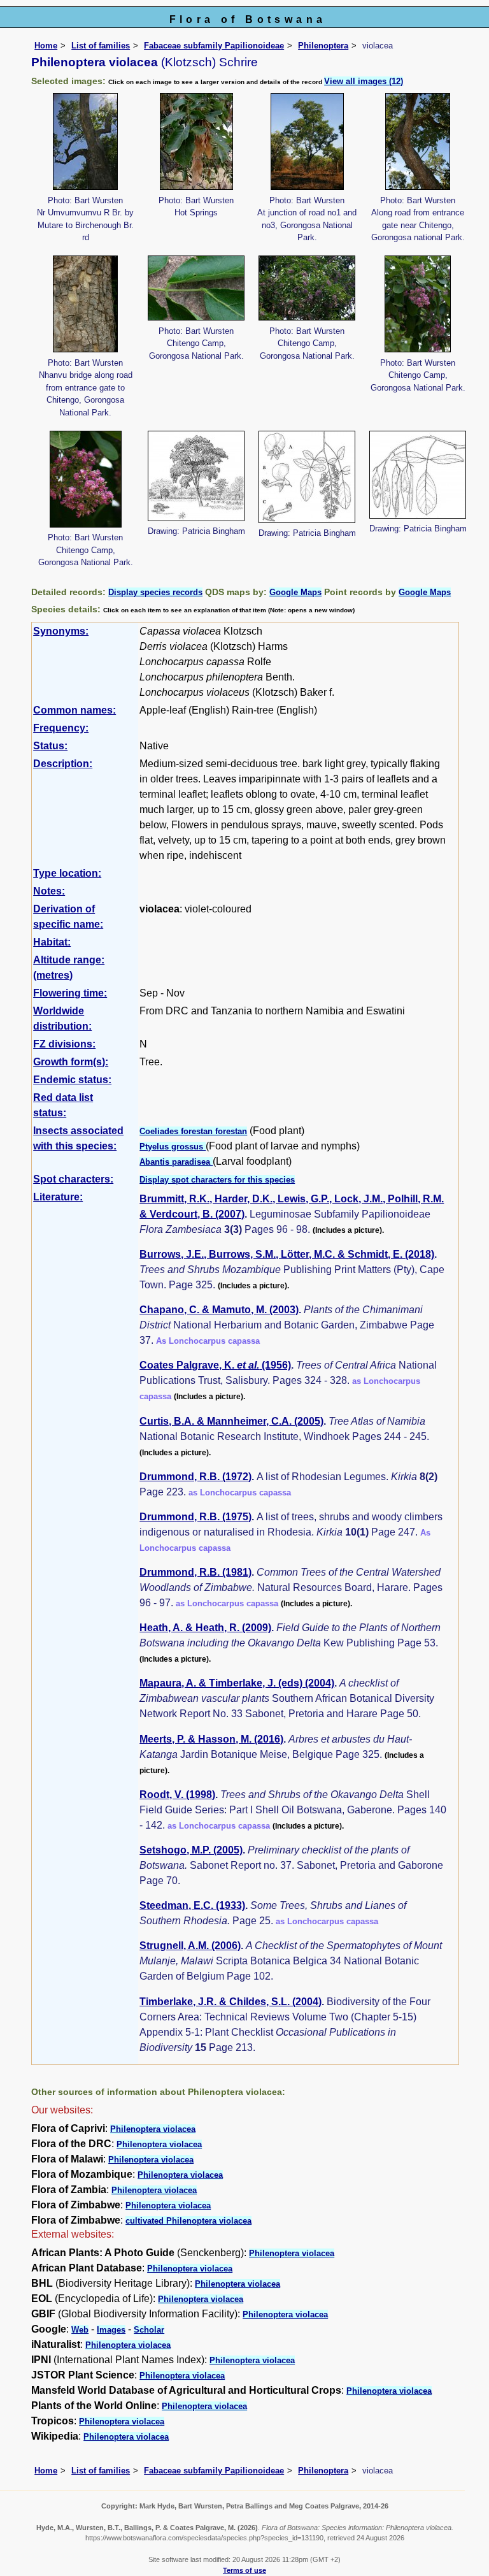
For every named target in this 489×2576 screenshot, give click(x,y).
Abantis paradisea (176, 1162)
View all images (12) (364, 81)
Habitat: (52, 942)
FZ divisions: (64, 1044)
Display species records (155, 592)
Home (46, 46)
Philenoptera (323, 46)
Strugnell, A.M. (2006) (190, 1946)
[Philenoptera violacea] (85, 140)
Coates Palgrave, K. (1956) (215, 1365)
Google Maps (295, 592)
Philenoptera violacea (153, 2129)
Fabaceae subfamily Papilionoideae (214, 46)
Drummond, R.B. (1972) (195, 1477)
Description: (63, 764)
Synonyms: (61, 631)
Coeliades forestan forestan (193, 1131)
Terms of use (244, 2570)
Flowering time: (70, 993)
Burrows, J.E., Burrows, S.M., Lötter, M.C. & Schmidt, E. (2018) (287, 1254)
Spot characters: (73, 1179)
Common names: (74, 710)
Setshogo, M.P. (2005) (191, 1850)
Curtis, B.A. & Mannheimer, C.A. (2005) (231, 1421)
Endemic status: (72, 1080)
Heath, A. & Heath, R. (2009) (205, 1628)
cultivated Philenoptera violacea (188, 2221)
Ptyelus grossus (173, 1147)
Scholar (149, 2330)
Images (111, 2330)
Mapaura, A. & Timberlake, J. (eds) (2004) (237, 1683)
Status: (50, 746)
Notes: (49, 891)
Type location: (67, 873)
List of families (101, 46)
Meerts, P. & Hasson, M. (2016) (211, 1739)
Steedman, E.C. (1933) (192, 1905)
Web (80, 2330)
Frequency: (61, 728)
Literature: (58, 1197)
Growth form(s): (71, 1062)
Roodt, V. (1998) (177, 1795)
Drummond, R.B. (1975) (195, 1517)
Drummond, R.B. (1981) (195, 1572)
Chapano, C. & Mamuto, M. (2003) (219, 1310)
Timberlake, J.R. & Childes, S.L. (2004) (230, 2002)
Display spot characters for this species (217, 1180)
